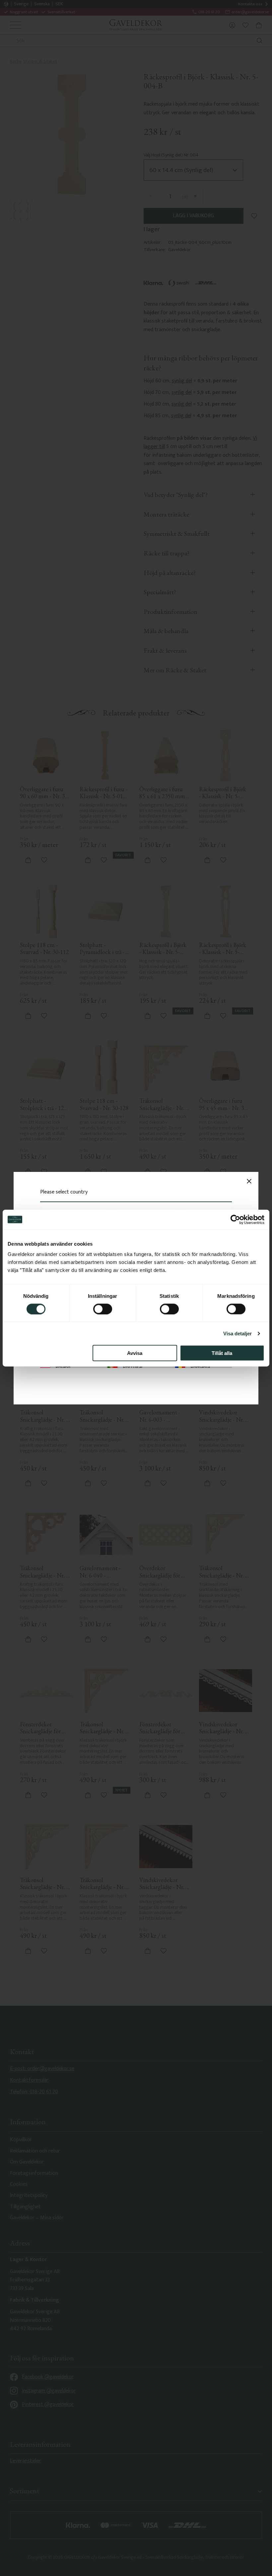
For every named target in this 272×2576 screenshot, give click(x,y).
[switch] (103, 1309)
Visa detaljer (238, 1333)
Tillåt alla (222, 1353)
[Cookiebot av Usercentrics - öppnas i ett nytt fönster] (235, 1219)
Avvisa (135, 1353)
